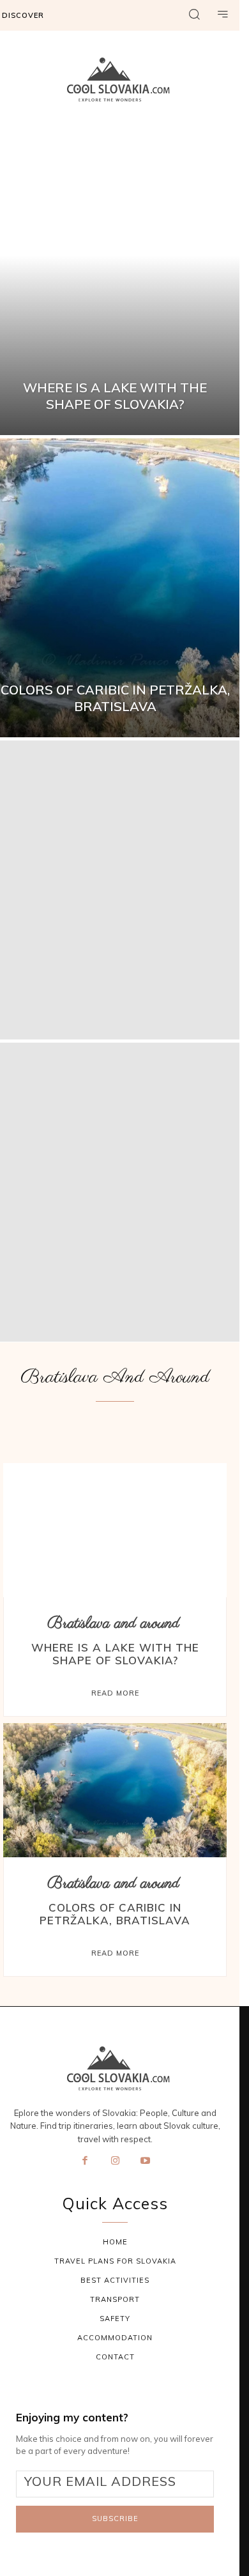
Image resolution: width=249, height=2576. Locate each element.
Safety (115, 2319)
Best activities (115, 2280)
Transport (115, 2299)
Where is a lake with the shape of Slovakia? (115, 1654)
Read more (115, 1693)
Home (115, 2242)
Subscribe (115, 2518)
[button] (194, 15)
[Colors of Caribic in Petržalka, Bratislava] (115, 1790)
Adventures (39, 1430)
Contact (115, 2357)
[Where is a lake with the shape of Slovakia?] (115, 1530)
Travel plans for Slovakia (115, 2261)
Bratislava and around (113, 1624)
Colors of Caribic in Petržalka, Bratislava (115, 1914)
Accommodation (115, 2338)
